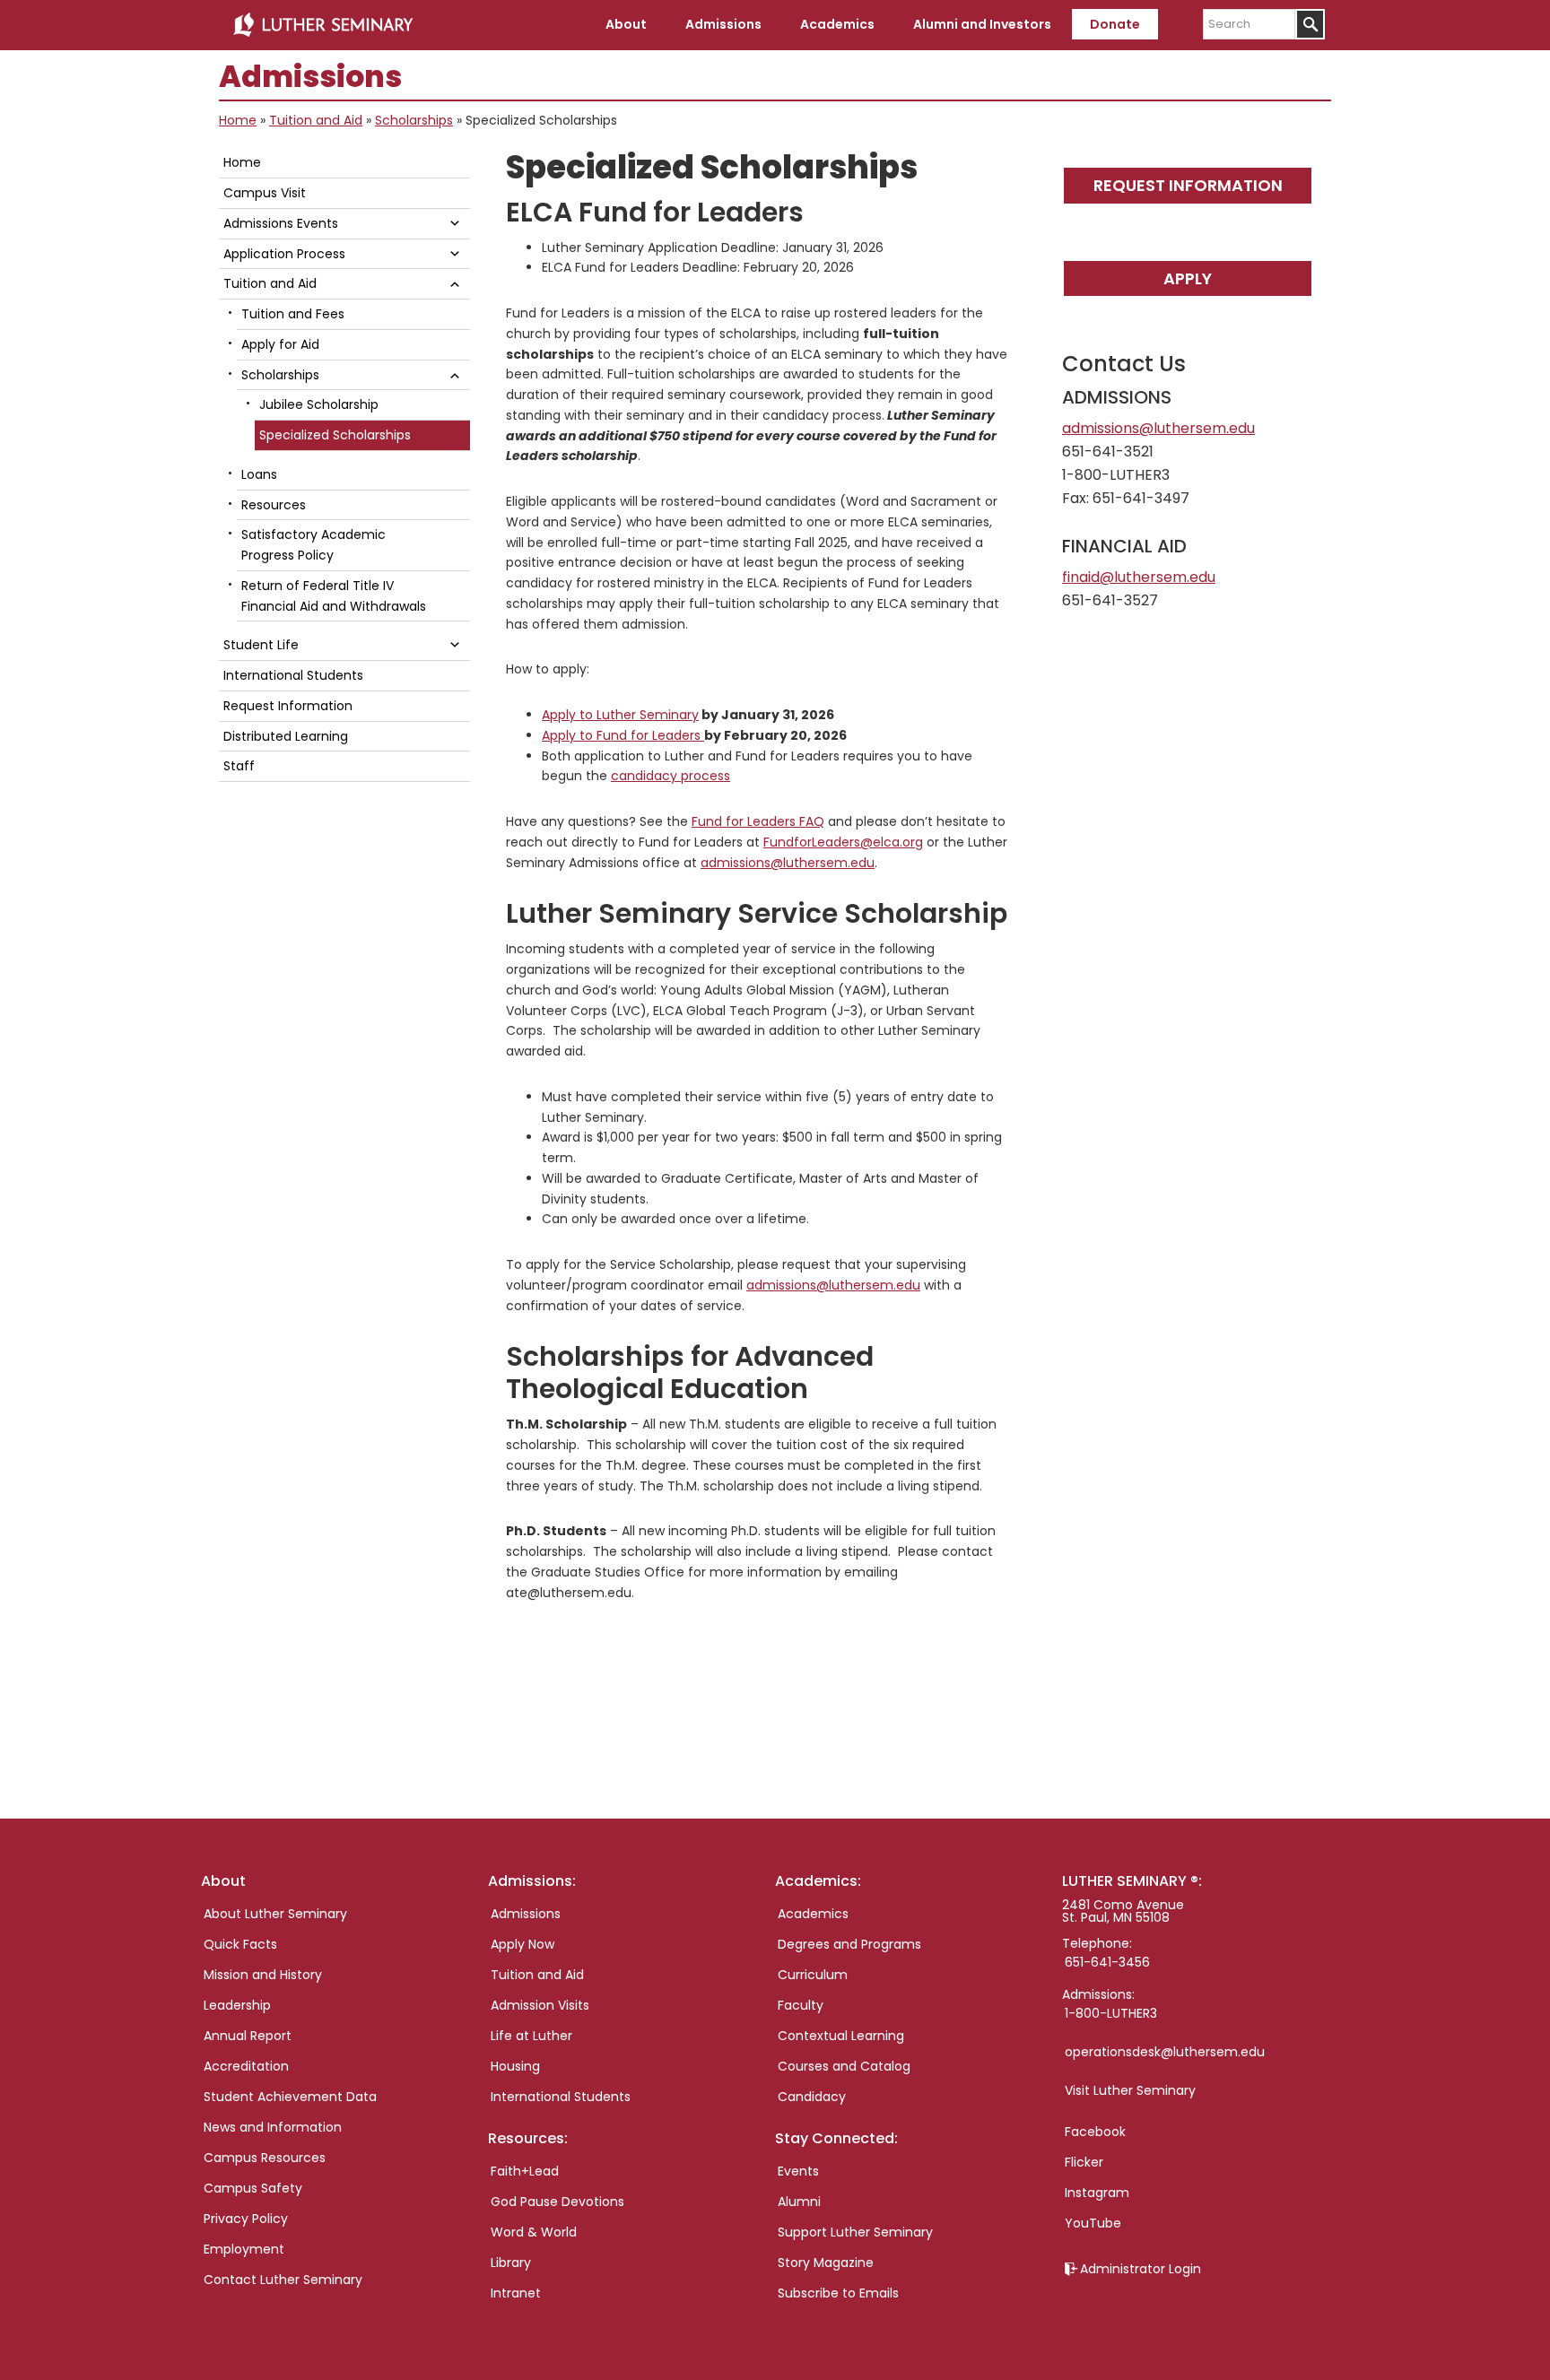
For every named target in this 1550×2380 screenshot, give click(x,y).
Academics (813, 1914)
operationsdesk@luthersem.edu (1165, 2052)
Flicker (1084, 2162)
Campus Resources (265, 2158)
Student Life (261, 645)
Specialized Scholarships (335, 435)
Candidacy (812, 2097)
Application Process (284, 254)
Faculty (801, 2005)
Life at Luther (531, 2036)
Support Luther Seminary (855, 2232)
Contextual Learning (841, 2036)
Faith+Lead (525, 2171)
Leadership (237, 2005)
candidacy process (671, 776)
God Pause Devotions (557, 2202)
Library (511, 2263)
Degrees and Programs (849, 1944)
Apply (1188, 278)
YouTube (1093, 2223)
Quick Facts (240, 1944)
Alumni (799, 2202)
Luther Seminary (323, 25)
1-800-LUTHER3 (1111, 2013)
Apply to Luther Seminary (620, 715)
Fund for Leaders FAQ (758, 821)
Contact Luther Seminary (283, 2280)
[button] (455, 223)
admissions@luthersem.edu (833, 1285)
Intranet (516, 2293)
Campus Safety (253, 2188)
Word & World (534, 2232)
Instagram (1097, 2193)
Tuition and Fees (293, 314)
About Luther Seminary (275, 1914)
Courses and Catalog (844, 2066)
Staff (239, 766)
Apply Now (522, 1944)
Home (238, 120)
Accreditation (246, 2066)
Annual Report (248, 2036)
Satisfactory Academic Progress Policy (313, 545)
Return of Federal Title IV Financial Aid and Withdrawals (334, 596)
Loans (259, 474)
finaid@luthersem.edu (1139, 577)
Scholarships (414, 120)
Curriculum (813, 1975)
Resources (274, 505)
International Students (293, 675)
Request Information (1188, 185)
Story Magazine (826, 2263)
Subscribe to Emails (838, 2293)
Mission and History (263, 1975)
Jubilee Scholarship (319, 404)
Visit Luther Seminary (1130, 2090)
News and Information (273, 2127)
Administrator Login (1141, 2269)
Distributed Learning (286, 736)
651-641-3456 (1107, 1962)
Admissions (526, 1914)
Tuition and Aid (316, 120)
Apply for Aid (280, 344)
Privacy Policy (246, 2219)
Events (798, 2171)
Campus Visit (265, 193)
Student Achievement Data (290, 2097)
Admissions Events (281, 223)
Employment (244, 2249)
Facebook (1095, 2132)
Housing (515, 2066)
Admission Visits (540, 2005)
